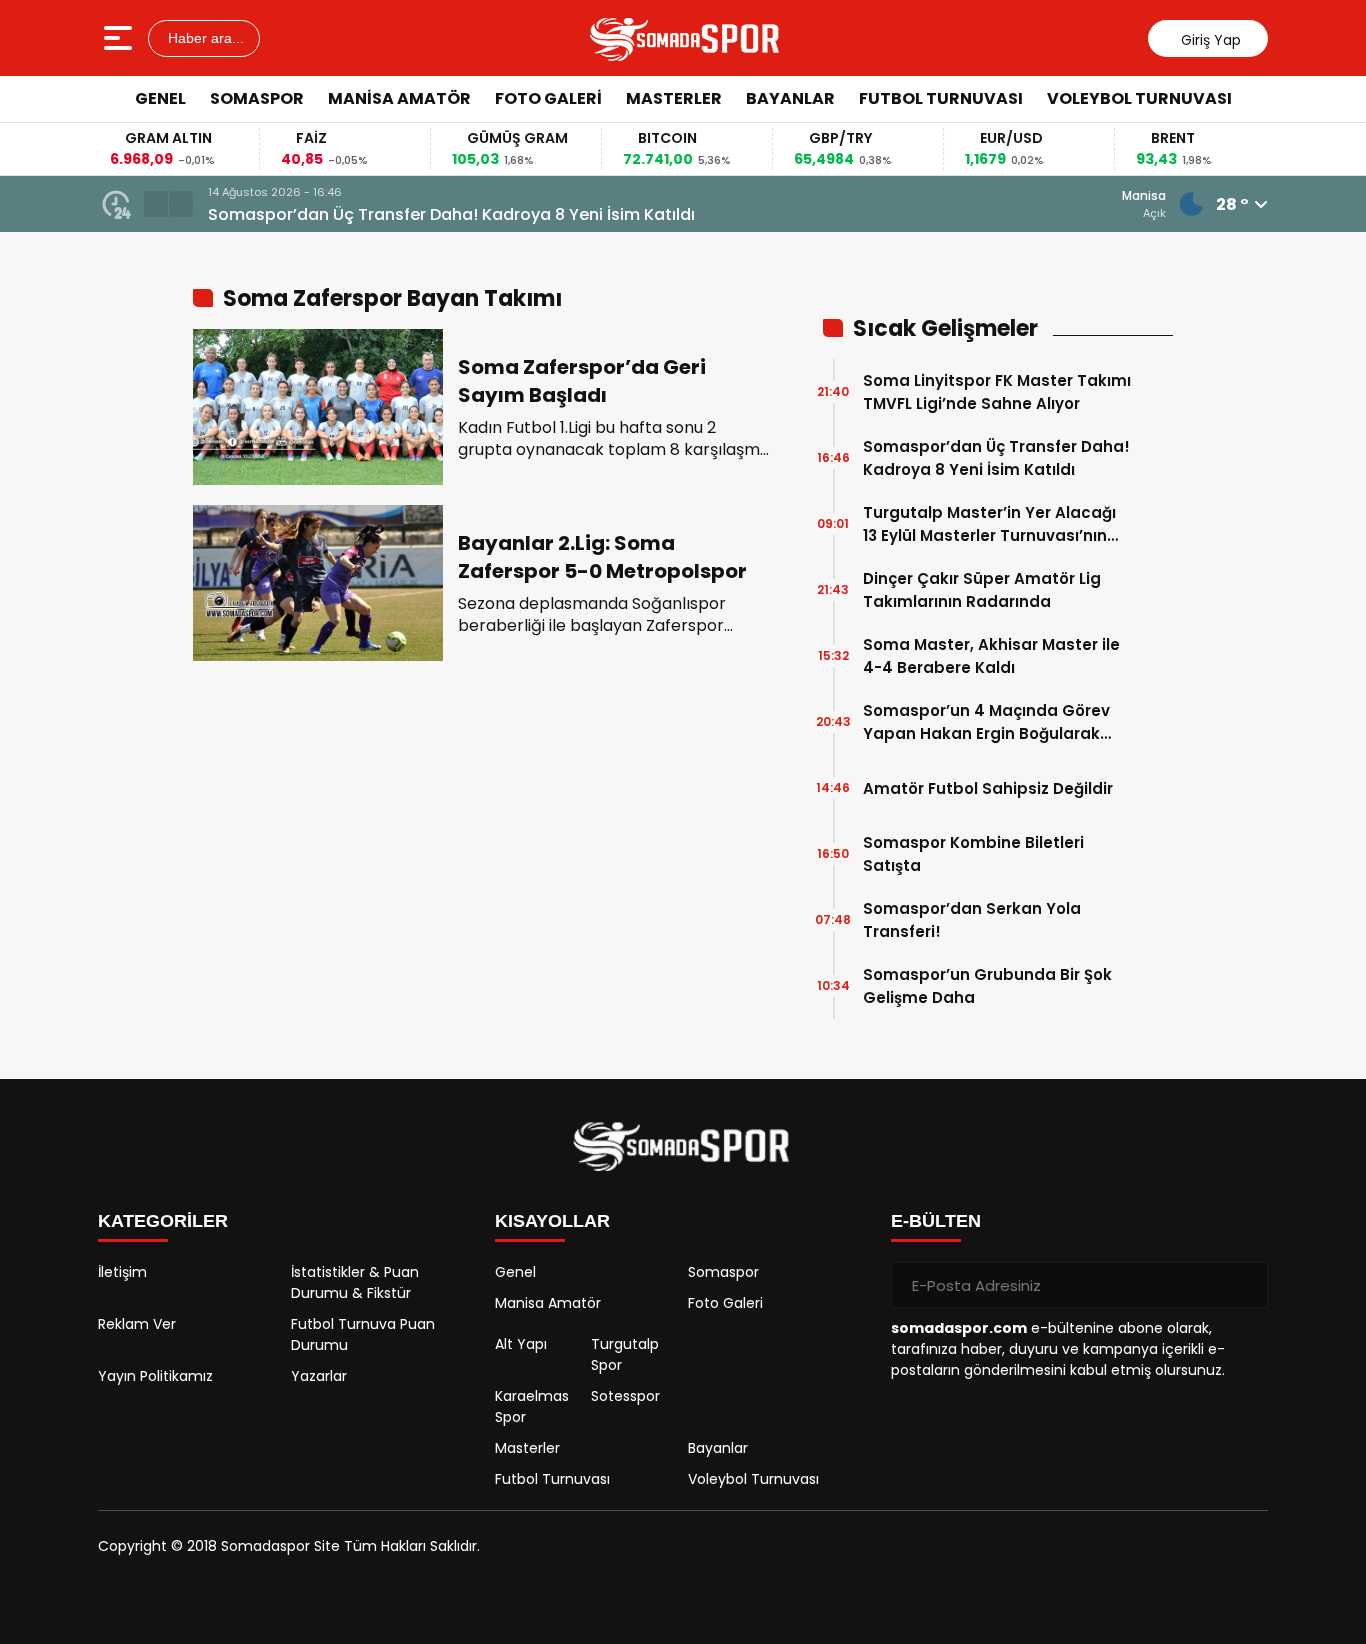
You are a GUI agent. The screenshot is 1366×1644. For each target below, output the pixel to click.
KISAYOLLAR (552, 1221)
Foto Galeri (548, 98)
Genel (160, 98)
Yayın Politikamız (155, 1376)
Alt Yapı (521, 1344)
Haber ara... (204, 38)
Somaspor (257, 98)
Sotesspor (625, 1396)
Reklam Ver (137, 1324)
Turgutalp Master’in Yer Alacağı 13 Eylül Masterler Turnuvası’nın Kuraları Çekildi (989, 524)
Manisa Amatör (399, 98)
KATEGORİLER (163, 1221)
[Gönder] (1245, 1285)
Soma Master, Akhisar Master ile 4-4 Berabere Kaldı (991, 656)
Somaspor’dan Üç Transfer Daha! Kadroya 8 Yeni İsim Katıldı (451, 214)
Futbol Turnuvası (941, 98)
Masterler (674, 98)
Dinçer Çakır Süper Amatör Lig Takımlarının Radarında (982, 590)
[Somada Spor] (686, 38)
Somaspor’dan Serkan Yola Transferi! (972, 920)
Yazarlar (319, 1376)
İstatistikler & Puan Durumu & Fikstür (355, 1282)
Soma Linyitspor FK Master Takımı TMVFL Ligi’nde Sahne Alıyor (997, 392)
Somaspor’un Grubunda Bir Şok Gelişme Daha (987, 986)
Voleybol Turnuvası (1139, 98)
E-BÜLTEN (936, 1221)
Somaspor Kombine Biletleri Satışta (973, 854)
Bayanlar (790, 98)
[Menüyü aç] (120, 38)
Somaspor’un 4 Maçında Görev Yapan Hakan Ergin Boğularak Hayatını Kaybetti (986, 722)
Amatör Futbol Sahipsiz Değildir (988, 788)
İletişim (122, 1272)
